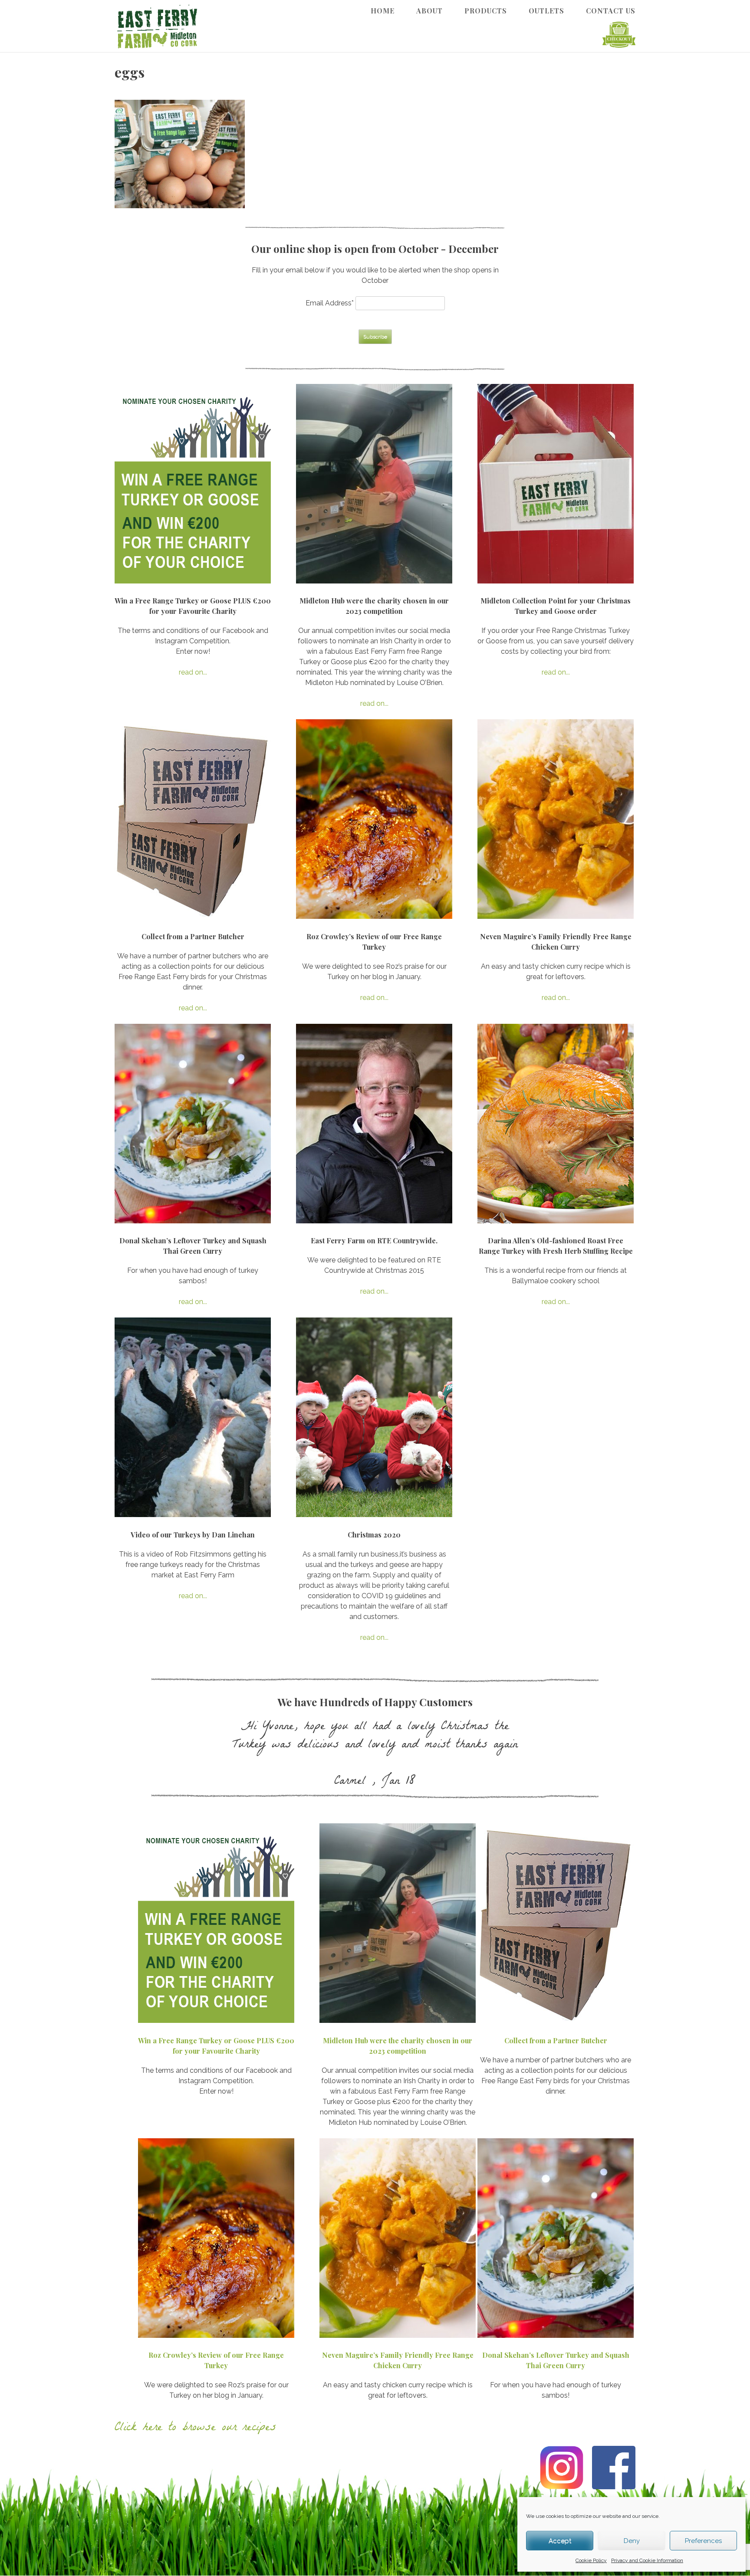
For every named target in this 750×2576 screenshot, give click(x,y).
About (429, 11)
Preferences (703, 2541)
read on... (193, 672)
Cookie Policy (591, 2560)
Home (383, 11)
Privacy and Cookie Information (647, 2560)
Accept (560, 2541)
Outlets (546, 11)
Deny (632, 2541)
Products (486, 11)
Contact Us (611, 11)
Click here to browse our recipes (195, 2429)
